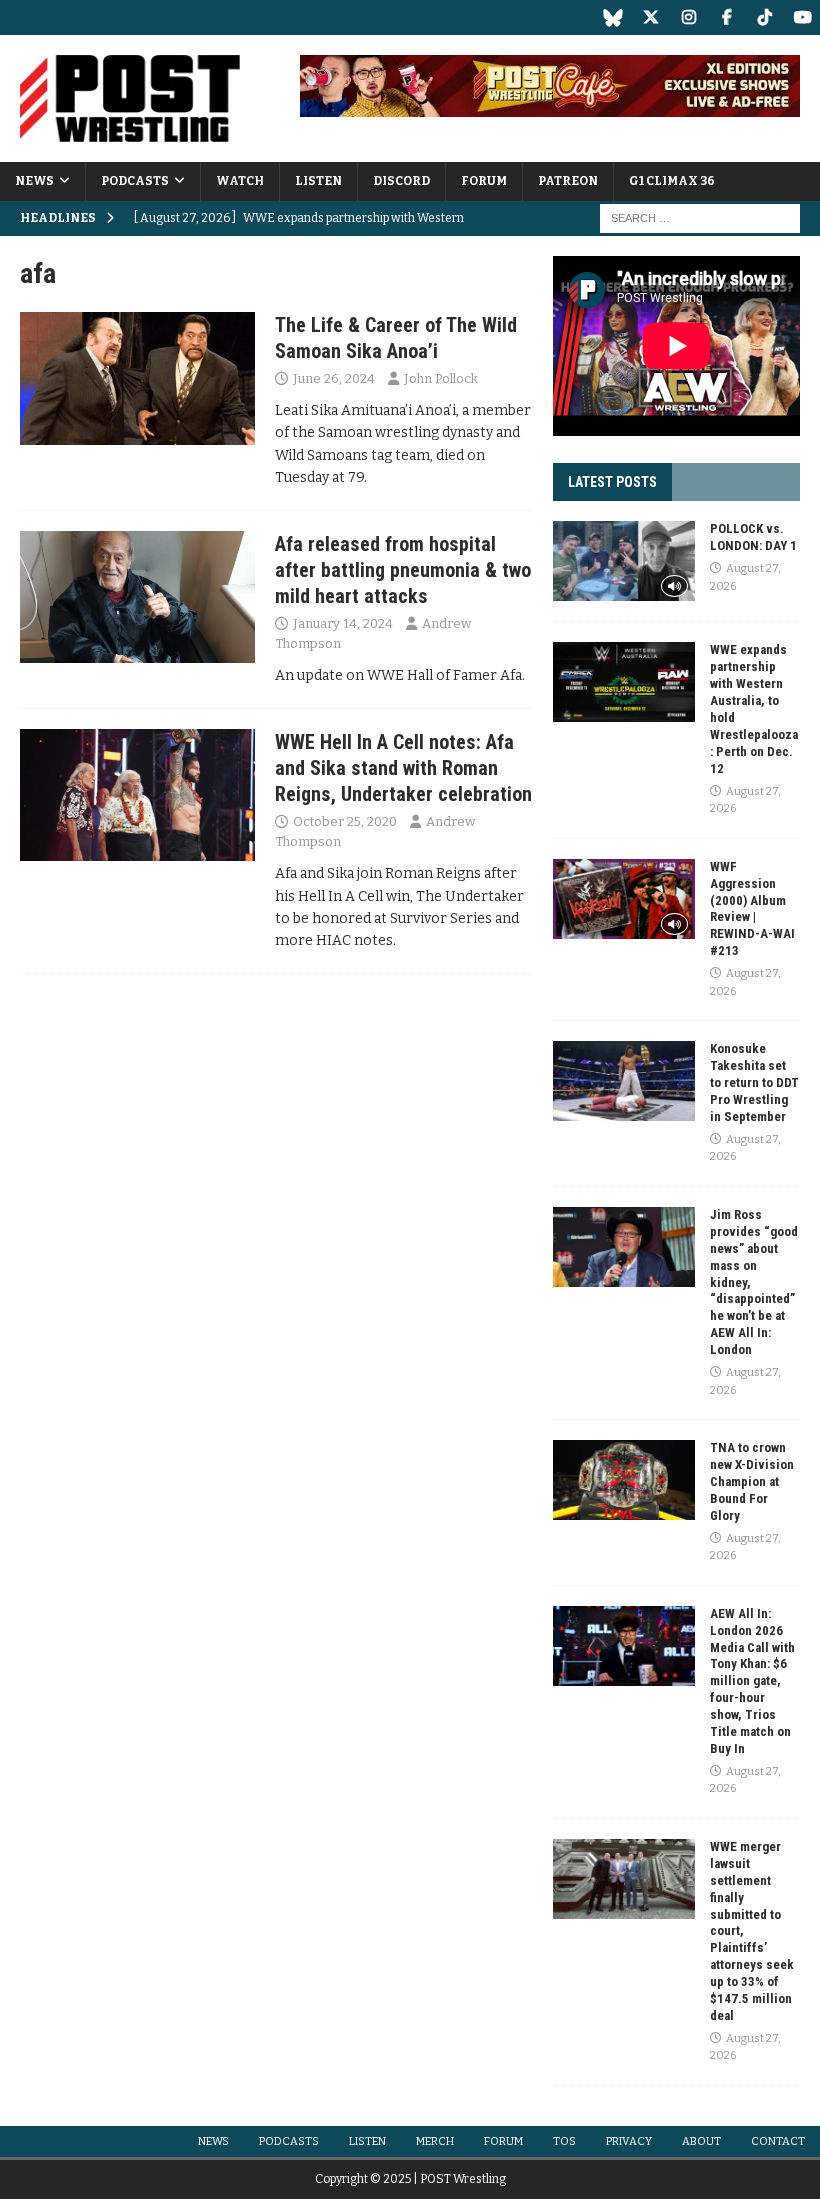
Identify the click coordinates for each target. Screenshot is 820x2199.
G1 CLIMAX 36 (672, 181)
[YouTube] (802, 17)
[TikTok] (764, 17)
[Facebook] (726, 17)
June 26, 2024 (334, 378)
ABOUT (701, 2141)
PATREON (568, 181)
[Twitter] (650, 17)
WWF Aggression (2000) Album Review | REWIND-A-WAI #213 (752, 908)
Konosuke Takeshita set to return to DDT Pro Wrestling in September (754, 1082)
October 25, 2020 (345, 821)
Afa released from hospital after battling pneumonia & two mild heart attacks (403, 570)
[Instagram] (688, 17)
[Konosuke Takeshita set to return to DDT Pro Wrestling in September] (624, 1081)
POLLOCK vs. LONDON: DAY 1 (753, 537)
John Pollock (441, 378)
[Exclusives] (137, 378)
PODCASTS (135, 181)
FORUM (484, 181)
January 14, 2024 (343, 623)
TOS (564, 2141)
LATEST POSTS (612, 482)
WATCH (240, 181)
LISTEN (318, 181)
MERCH (435, 2141)
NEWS (34, 181)
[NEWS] (137, 597)
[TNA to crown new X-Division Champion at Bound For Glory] (624, 1480)
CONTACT (778, 2141)
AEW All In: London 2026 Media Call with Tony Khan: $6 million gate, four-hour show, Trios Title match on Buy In (752, 1681)
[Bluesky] (612, 17)
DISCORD (401, 181)
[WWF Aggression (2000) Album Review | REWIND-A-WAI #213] (624, 899)
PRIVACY (629, 2141)
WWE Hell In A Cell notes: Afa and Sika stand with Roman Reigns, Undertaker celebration (403, 768)
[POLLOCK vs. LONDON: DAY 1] (624, 561)
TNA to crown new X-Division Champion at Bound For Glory (752, 1481)
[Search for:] (700, 217)
